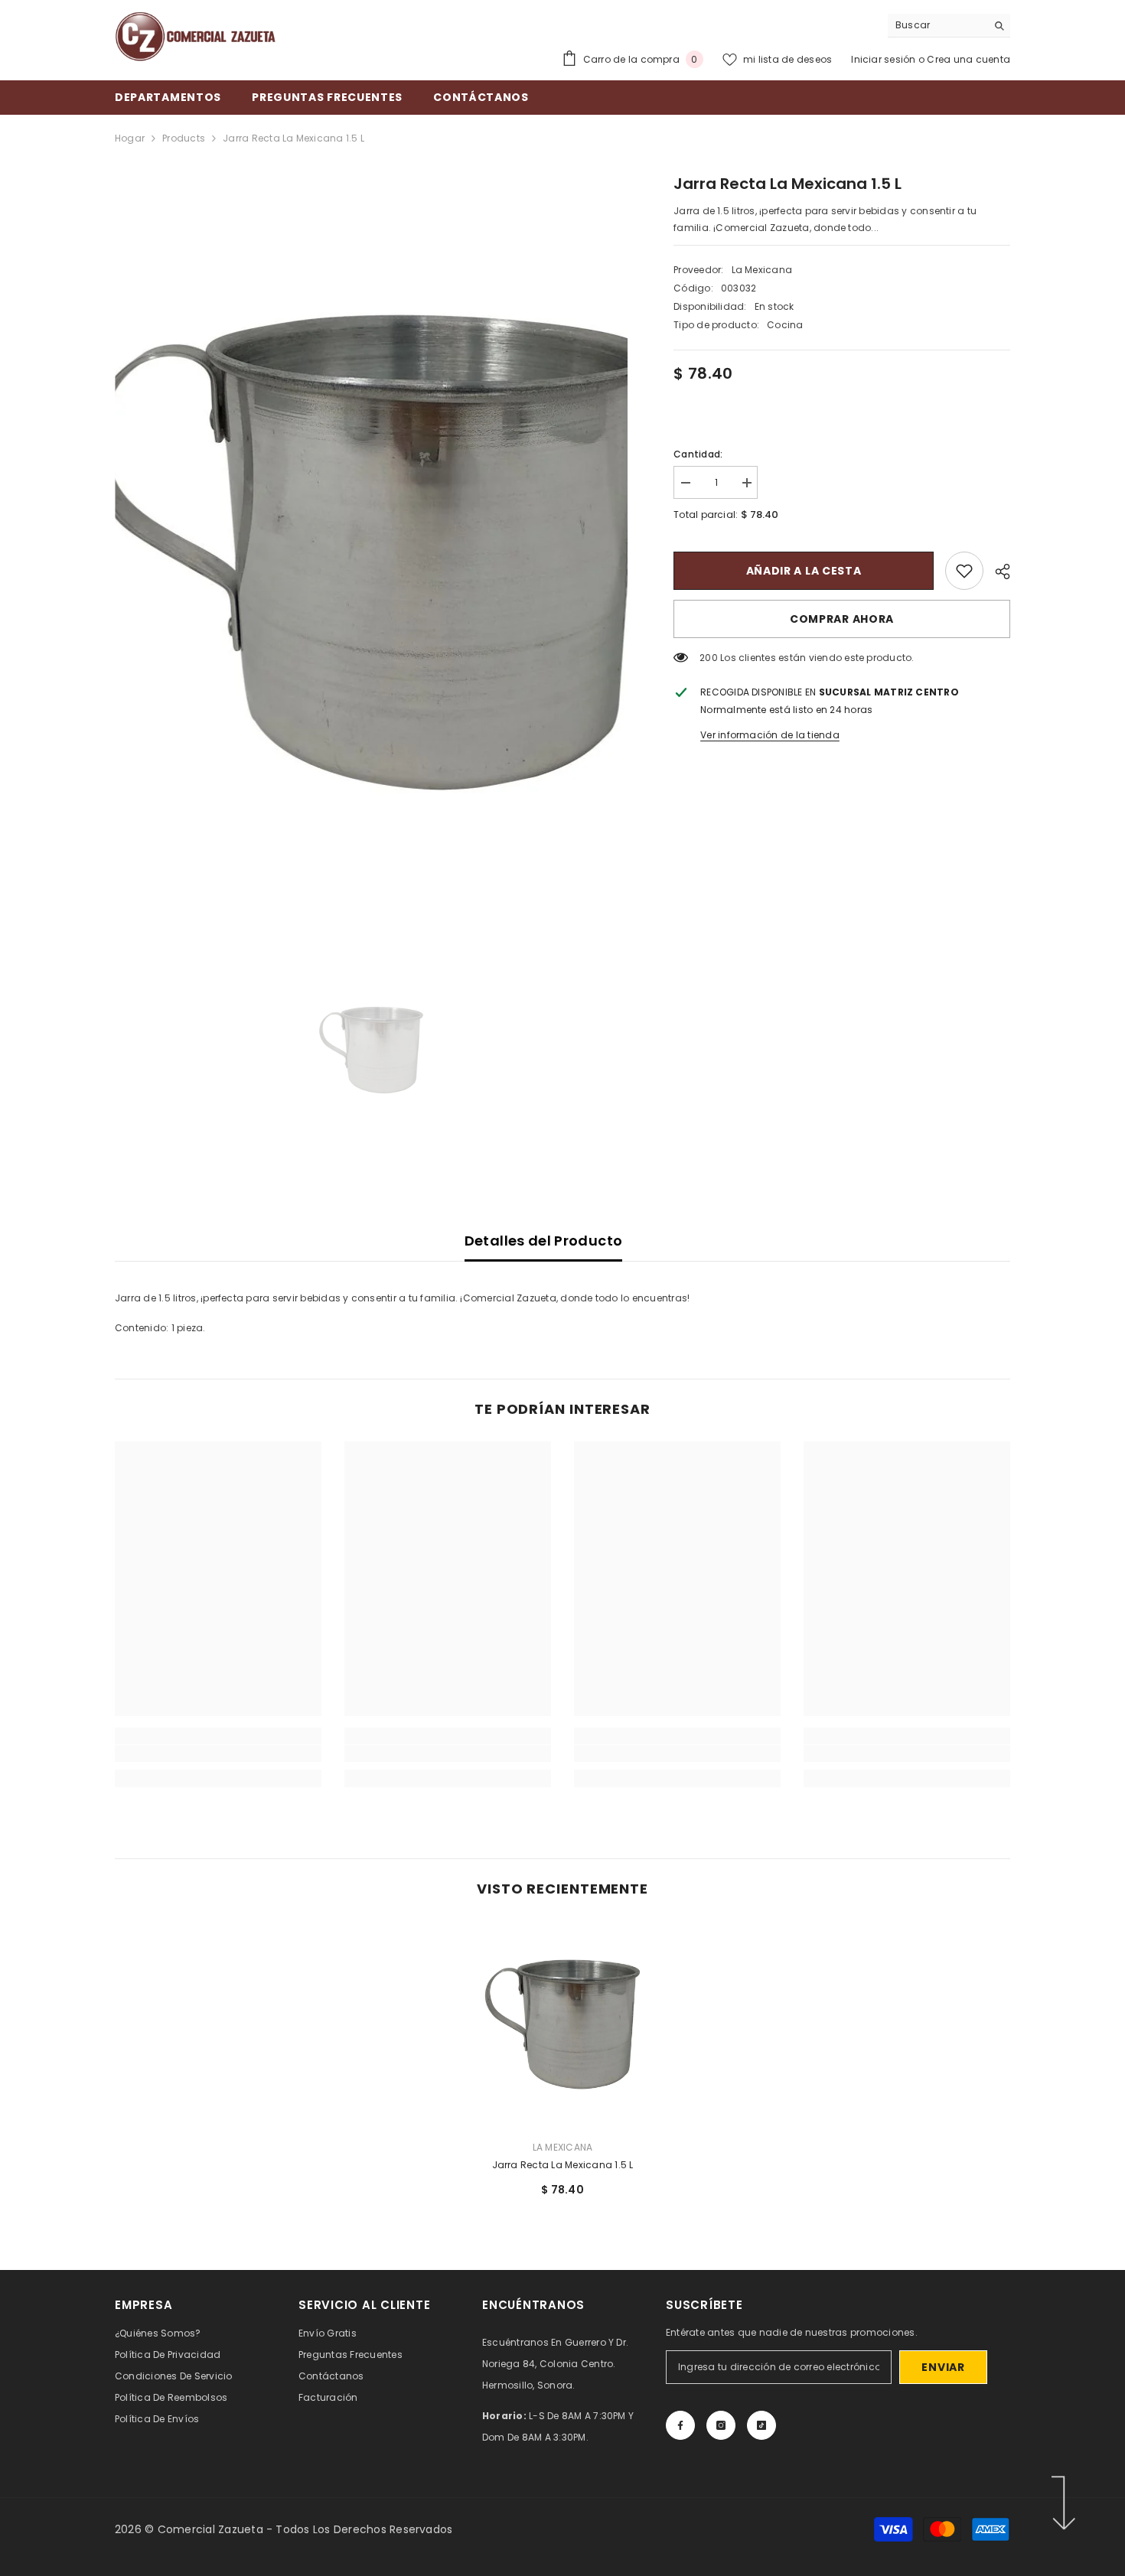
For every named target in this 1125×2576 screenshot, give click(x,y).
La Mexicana (762, 270)
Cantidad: (698, 454)
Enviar (943, 2367)
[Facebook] (680, 2425)
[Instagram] (721, 2425)
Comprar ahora (842, 619)
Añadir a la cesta (804, 571)
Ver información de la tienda (770, 735)
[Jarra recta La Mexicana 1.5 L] (562, 2024)
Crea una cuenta (968, 59)
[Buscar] (949, 26)
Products (184, 138)
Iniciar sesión (885, 59)
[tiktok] (761, 2425)
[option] (372, 552)
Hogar (130, 138)
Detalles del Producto (544, 1241)
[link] (964, 571)
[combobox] (937, 25)
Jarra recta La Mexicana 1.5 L (563, 2165)
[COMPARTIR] (997, 572)
